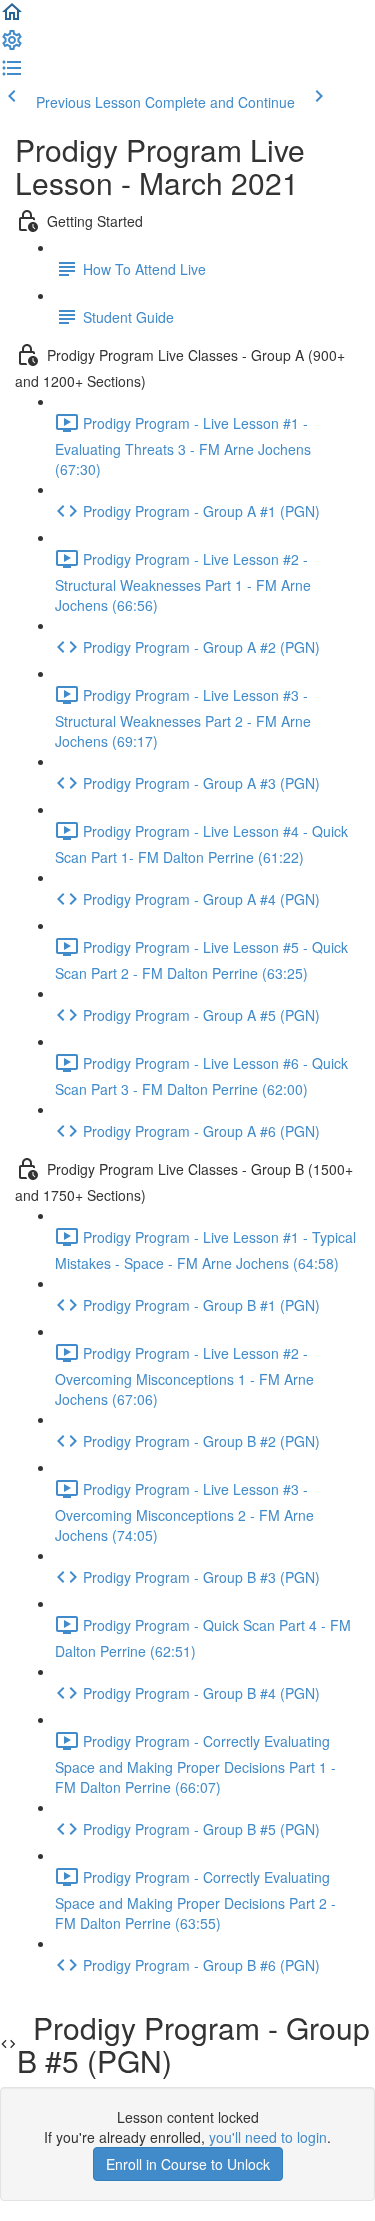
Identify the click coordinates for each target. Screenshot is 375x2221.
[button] (12, 18)
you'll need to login (268, 2137)
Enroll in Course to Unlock (188, 2164)
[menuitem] (12, 46)
